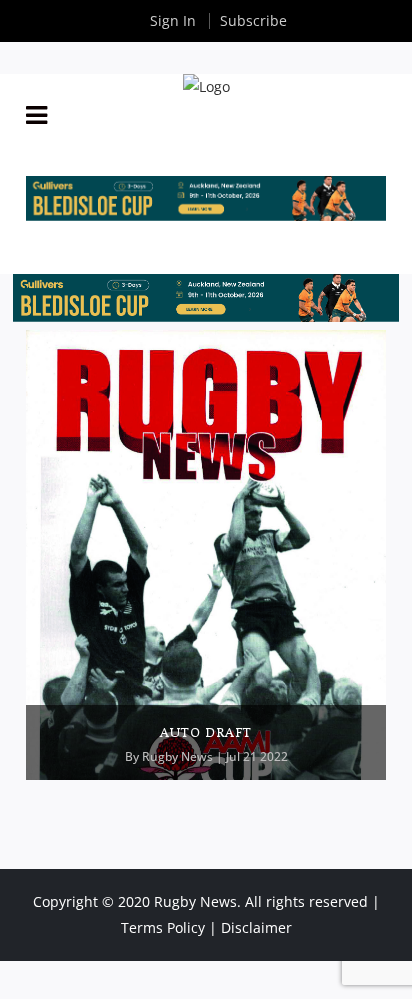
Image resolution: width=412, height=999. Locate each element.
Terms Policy (163, 927)
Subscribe (253, 20)
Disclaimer (256, 927)
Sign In (173, 20)
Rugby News (177, 756)
